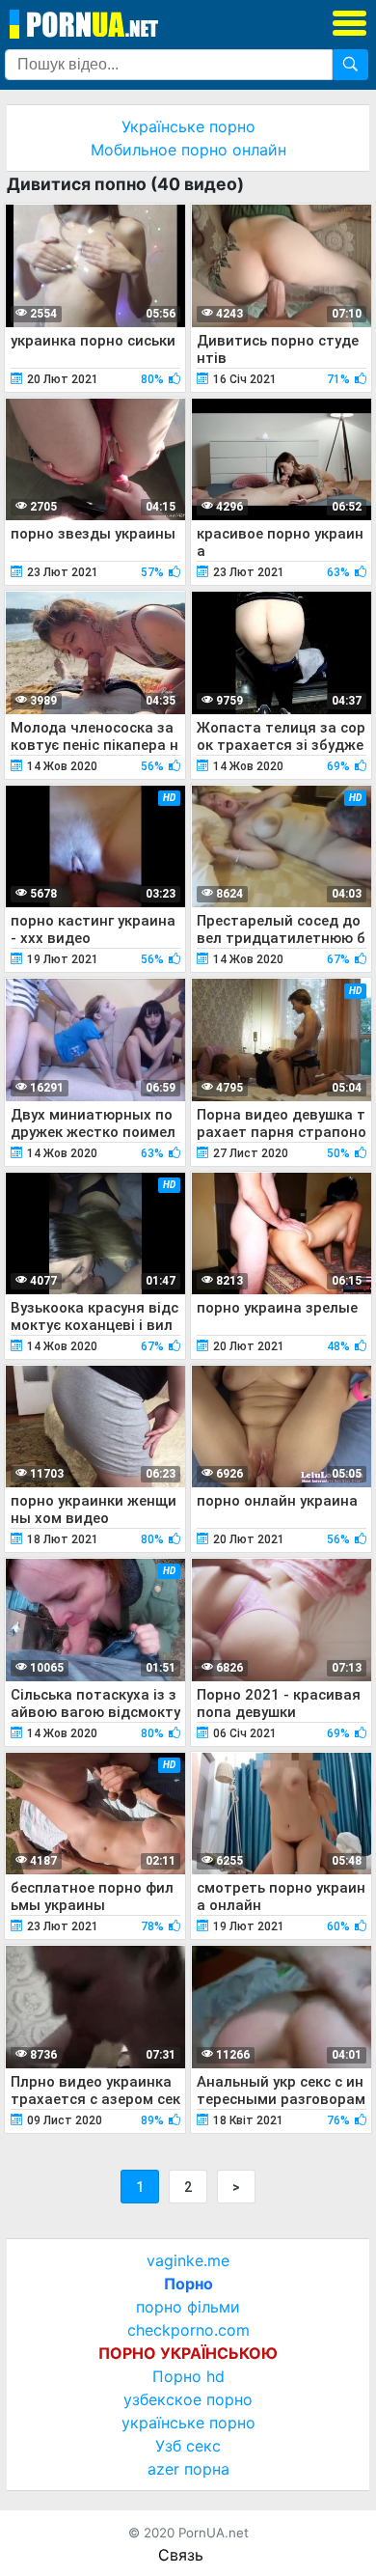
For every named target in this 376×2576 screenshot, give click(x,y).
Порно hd (188, 2376)
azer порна (188, 2469)
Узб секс (188, 2446)
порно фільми (188, 2307)
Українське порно (188, 126)
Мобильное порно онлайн (188, 150)
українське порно (188, 2423)
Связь (181, 2555)
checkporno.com (188, 2330)
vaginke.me (188, 2260)
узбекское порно (188, 2399)
